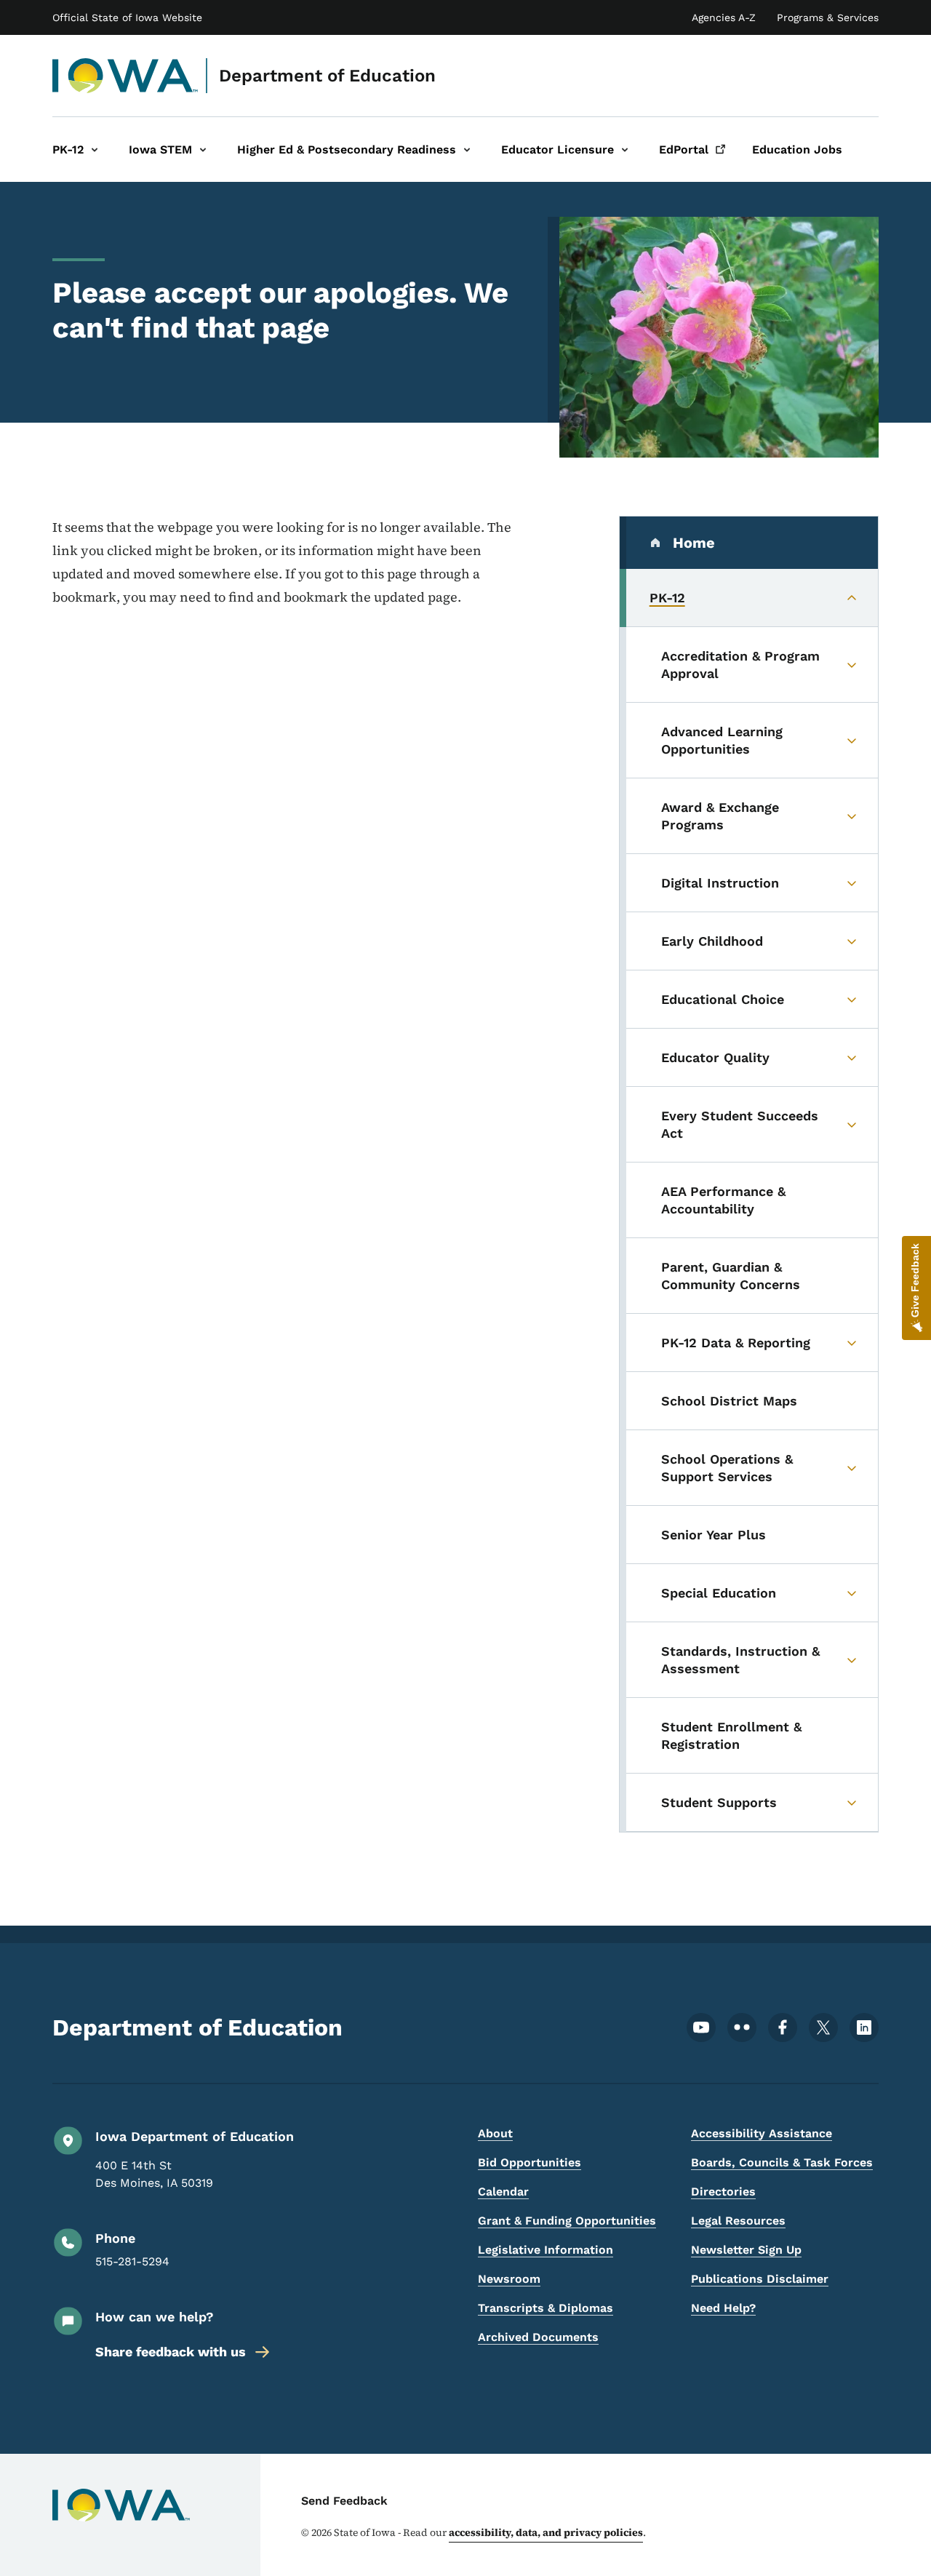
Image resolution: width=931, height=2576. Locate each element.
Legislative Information (546, 2250)
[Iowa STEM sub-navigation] (203, 149)
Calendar (503, 2192)
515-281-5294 (132, 2261)
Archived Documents (538, 2337)
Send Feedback (344, 2501)
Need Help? (723, 2308)
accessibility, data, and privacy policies (546, 2532)
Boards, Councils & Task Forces (782, 2162)
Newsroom (509, 2279)
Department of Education (327, 76)
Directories (723, 2192)
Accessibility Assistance (762, 2133)
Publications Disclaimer (760, 2279)
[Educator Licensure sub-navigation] (625, 149)
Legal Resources (738, 2221)
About (495, 2133)
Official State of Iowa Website (127, 17)
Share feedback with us (171, 2352)
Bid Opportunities (530, 2162)
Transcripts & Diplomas (546, 2308)
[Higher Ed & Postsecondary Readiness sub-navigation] (467, 149)
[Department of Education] (125, 76)
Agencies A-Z (724, 17)
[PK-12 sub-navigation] (95, 149)
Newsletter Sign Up (746, 2250)
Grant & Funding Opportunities (567, 2221)
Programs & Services (828, 17)
